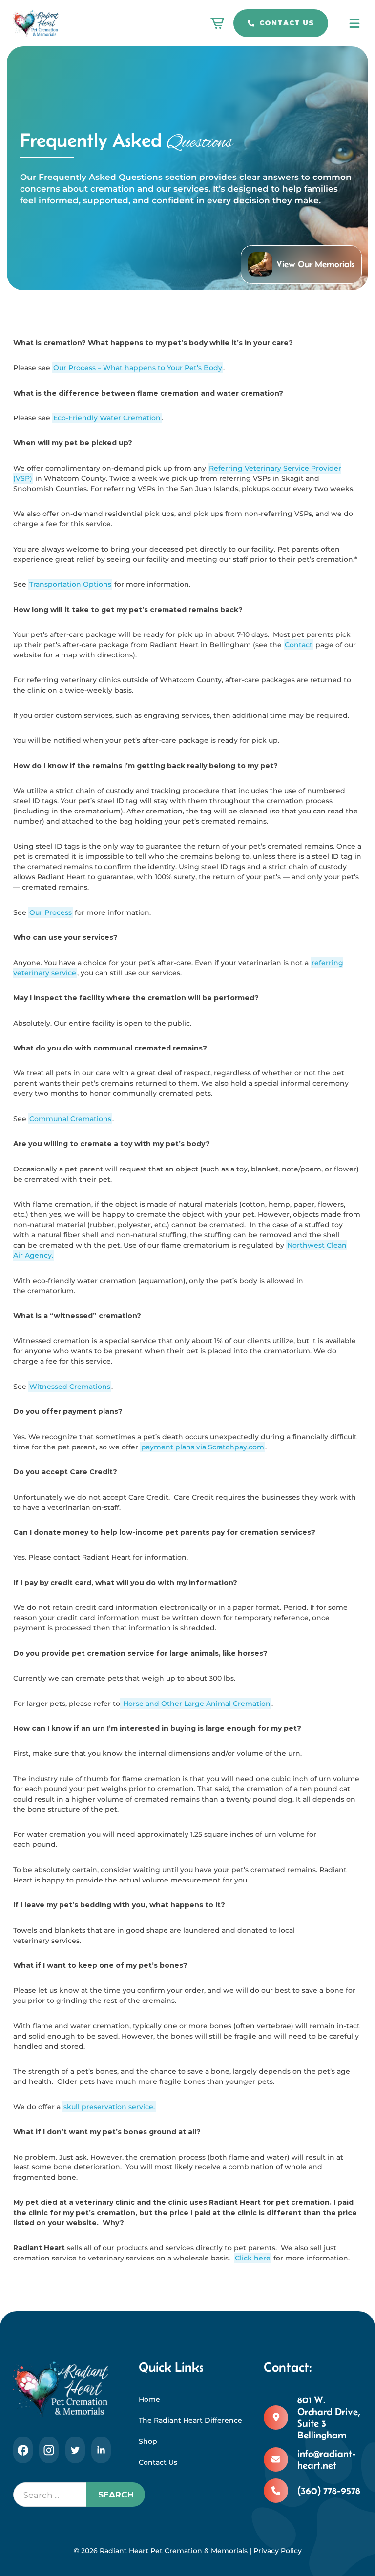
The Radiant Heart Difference (187, 2420)
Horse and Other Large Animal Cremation (196, 1704)
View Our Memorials (315, 264)
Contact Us (287, 23)
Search (116, 2494)
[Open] (354, 23)
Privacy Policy (278, 2551)
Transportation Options (70, 584)
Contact (299, 645)
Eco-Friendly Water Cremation (107, 418)
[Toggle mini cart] (217, 23)
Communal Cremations (70, 1119)
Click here (253, 2258)
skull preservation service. (109, 2107)
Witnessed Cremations (70, 1387)
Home (149, 2399)
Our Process (51, 912)
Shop (148, 2441)
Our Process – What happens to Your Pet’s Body (138, 368)
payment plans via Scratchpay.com (203, 1447)
